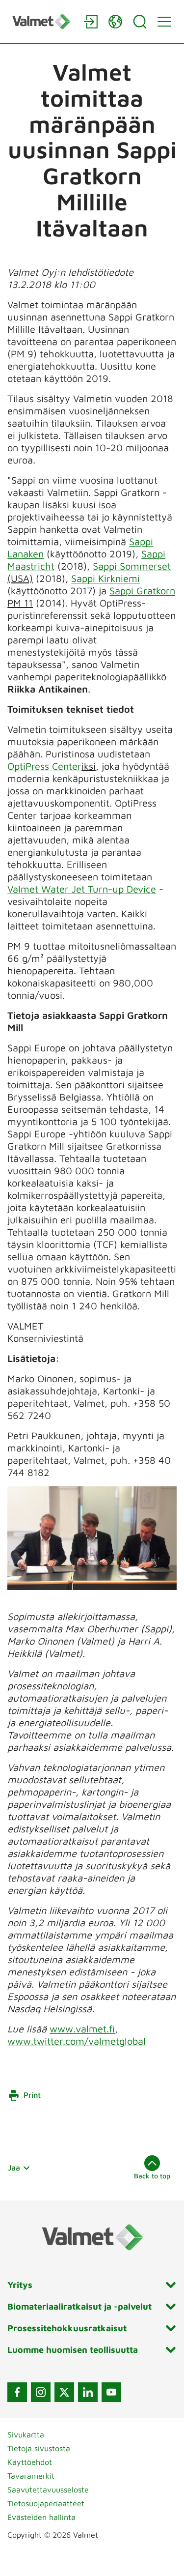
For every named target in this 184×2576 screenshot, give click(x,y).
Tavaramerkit (31, 2476)
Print (32, 2095)
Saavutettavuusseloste (48, 2489)
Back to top (152, 2176)
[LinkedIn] (88, 2392)
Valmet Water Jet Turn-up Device (82, 889)
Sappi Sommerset (132, 566)
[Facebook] (17, 2392)
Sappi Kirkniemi (105, 578)
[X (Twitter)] (64, 2392)
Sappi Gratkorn (142, 591)
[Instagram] (41, 2392)
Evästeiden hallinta (41, 2517)
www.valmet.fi (82, 2029)
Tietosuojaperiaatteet (46, 2503)
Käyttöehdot (30, 2462)
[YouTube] (111, 2392)
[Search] (140, 22)
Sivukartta (26, 2434)
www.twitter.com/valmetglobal (77, 2041)
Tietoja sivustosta (39, 2448)
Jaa (14, 2168)
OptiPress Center (44, 766)
